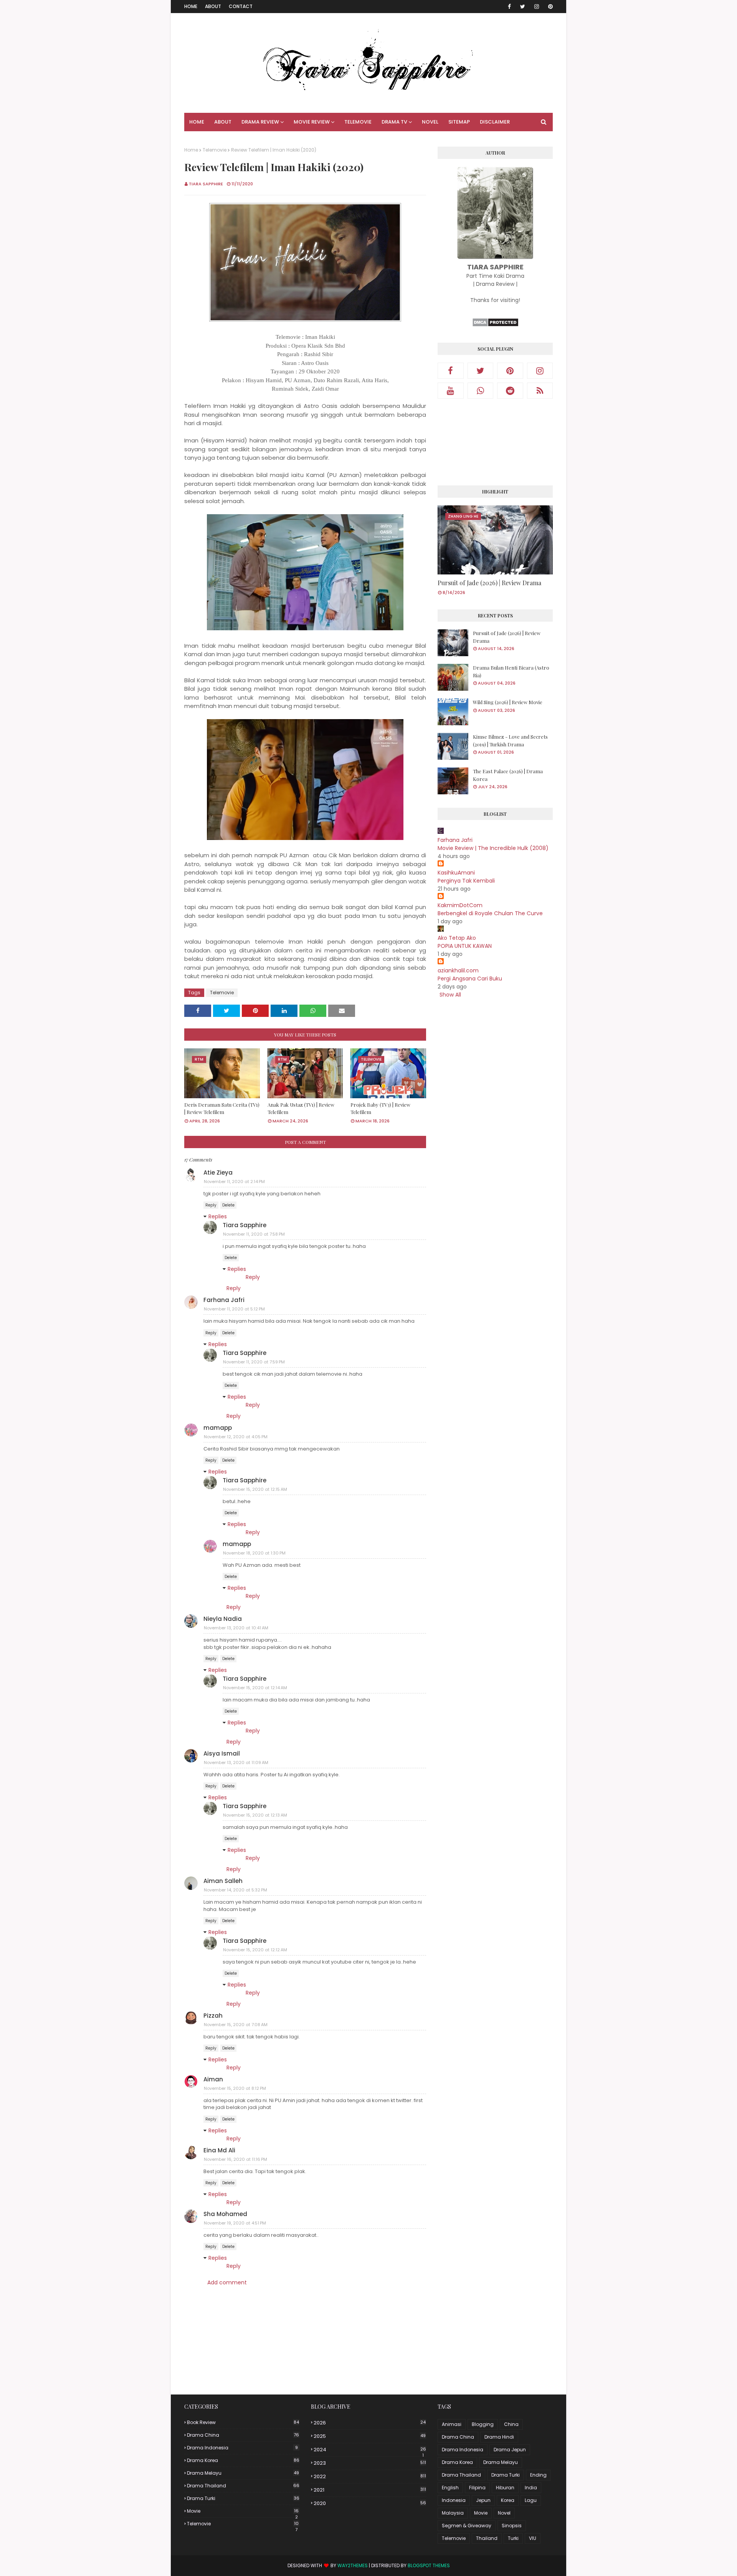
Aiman (213, 2079)
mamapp (218, 1428)
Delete (228, 1205)
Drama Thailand (243, 2486)
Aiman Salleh (223, 1881)
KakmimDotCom (460, 905)
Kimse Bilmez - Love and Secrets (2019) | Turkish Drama (510, 740)
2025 (370, 2436)
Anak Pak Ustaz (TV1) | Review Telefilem (301, 1108)
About (213, 6)
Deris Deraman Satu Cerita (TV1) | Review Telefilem (222, 1108)
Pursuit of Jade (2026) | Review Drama (489, 583)
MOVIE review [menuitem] (312, 122)
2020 (370, 2503)
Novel (504, 2513)
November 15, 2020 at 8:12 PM (235, 2088)
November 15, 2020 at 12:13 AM (255, 1815)
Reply (211, 1205)
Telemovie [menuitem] (358, 122)
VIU (533, 2538)
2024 (370, 2450)
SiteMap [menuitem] (459, 122)
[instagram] (537, 7)
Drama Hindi (499, 2437)
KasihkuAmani (456, 873)
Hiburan (505, 2488)
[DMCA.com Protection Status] (495, 325)
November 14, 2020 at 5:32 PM (235, 1890)
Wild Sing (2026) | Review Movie (508, 702)
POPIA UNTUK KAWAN (465, 946)
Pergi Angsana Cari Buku (470, 979)
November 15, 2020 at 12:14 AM (255, 1688)
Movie (243, 2511)
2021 (370, 2490)
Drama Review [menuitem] (260, 122)
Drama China (243, 2435)
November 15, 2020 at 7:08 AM (236, 2025)
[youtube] (451, 391)
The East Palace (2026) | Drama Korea (508, 775)
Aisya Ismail (222, 1753)
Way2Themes (353, 2565)
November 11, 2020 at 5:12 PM (234, 1309)
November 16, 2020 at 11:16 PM (235, 2159)
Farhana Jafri (224, 1300)
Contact (241, 6)
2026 (370, 2423)
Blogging (483, 2424)
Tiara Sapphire (206, 184)
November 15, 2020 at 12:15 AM (255, 1489)
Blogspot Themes (429, 2565)
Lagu (531, 2500)
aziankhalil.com (458, 970)
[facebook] (509, 7)
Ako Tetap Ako (457, 938)
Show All (450, 995)
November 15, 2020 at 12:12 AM (255, 1950)
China (511, 2424)
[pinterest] (549, 7)
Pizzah (213, 2016)
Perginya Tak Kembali (466, 881)
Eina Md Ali (219, 2150)
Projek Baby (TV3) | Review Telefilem (380, 1108)
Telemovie (215, 150)
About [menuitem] (223, 122)
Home (191, 6)
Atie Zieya (218, 1172)
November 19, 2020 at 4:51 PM (235, 2223)
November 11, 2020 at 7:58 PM (254, 1234)
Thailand (487, 2538)
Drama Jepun (510, 2450)
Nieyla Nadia (223, 1619)
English (450, 2488)
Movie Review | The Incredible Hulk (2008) (493, 848)
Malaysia (453, 2513)
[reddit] (510, 391)
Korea (508, 2500)
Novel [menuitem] (430, 122)
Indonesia (454, 2500)
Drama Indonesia (242, 2448)
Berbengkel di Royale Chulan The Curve (490, 913)
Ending (538, 2475)
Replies (218, 1216)
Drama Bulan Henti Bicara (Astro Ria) (511, 671)
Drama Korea (243, 2460)
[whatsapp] (481, 391)
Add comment (227, 2282)
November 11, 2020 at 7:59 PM (254, 1362)
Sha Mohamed (225, 2214)
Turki (513, 2538)
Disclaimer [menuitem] (495, 122)
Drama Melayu (243, 2473)
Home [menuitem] (197, 122)
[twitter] (523, 7)
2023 (370, 2463)
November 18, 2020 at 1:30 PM (254, 1553)
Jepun (483, 2500)
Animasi (452, 2424)
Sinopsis (512, 2526)
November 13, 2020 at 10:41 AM (236, 1628)
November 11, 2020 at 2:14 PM (234, 1182)
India (531, 2488)
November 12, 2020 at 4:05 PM (236, 1437)
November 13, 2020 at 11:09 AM (236, 1762)
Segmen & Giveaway (467, 2526)
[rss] (540, 391)
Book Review (243, 2422)
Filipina (477, 2488)
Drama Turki (243, 2498)
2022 (370, 2476)
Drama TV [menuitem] (394, 122)
